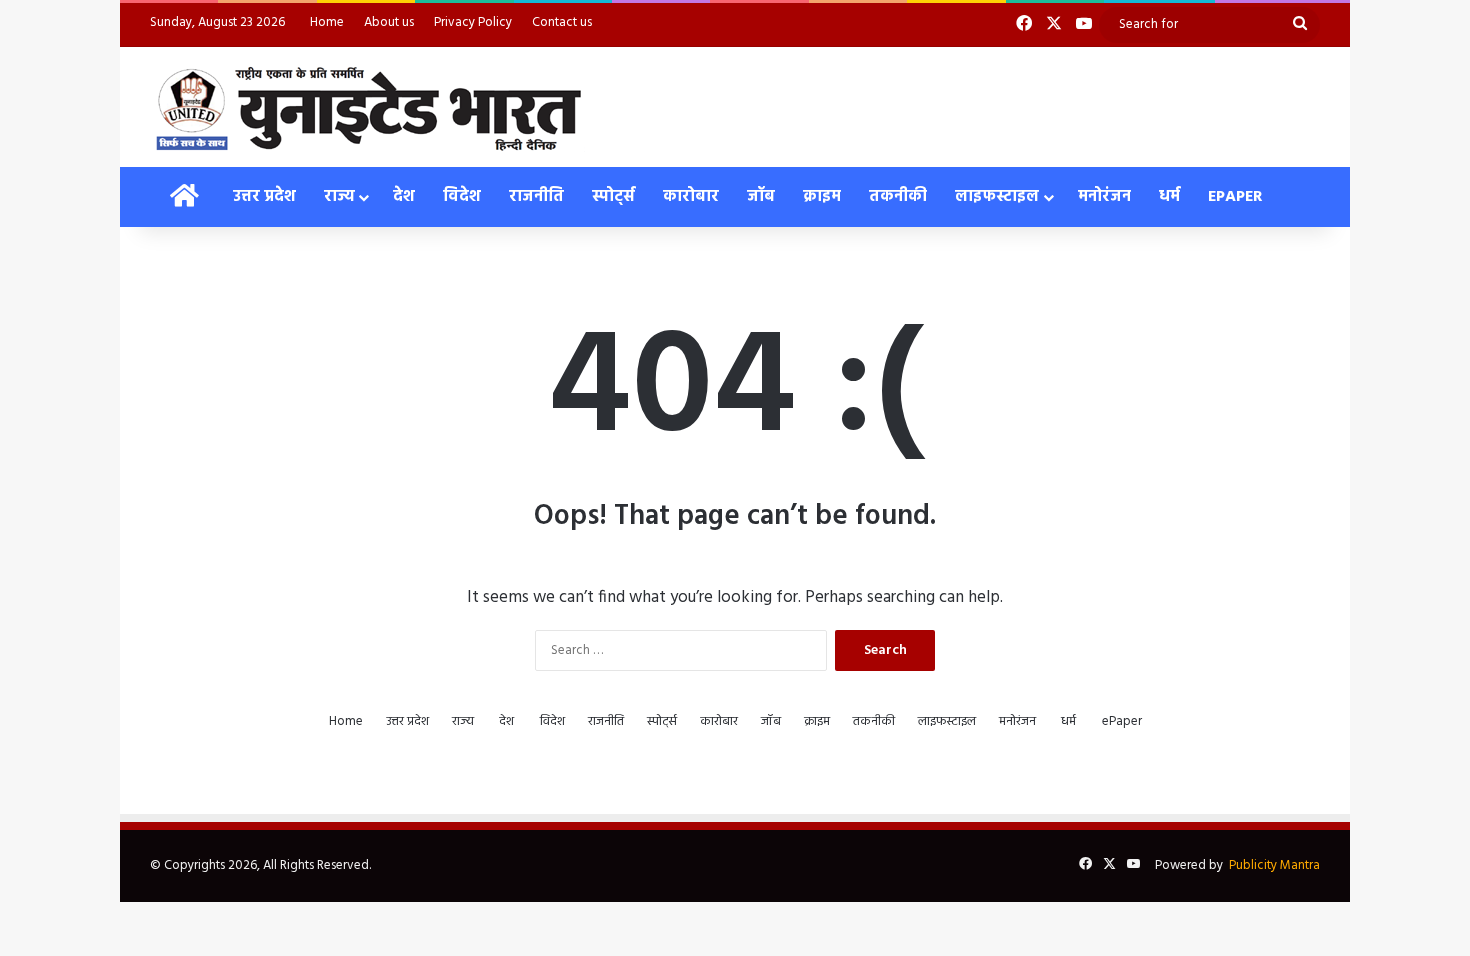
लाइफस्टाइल (997, 197)
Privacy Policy (473, 22)
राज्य (339, 197)
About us (389, 22)
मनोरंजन (1104, 197)
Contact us (562, 22)
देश (404, 197)
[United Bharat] (367, 107)
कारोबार (691, 197)
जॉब (761, 197)
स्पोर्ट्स (613, 197)
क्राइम (822, 197)
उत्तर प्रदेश (264, 197)
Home (327, 22)
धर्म (1169, 197)
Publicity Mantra (1274, 865)
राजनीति (536, 197)
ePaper (1235, 197)
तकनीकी (898, 197)
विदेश (462, 197)
